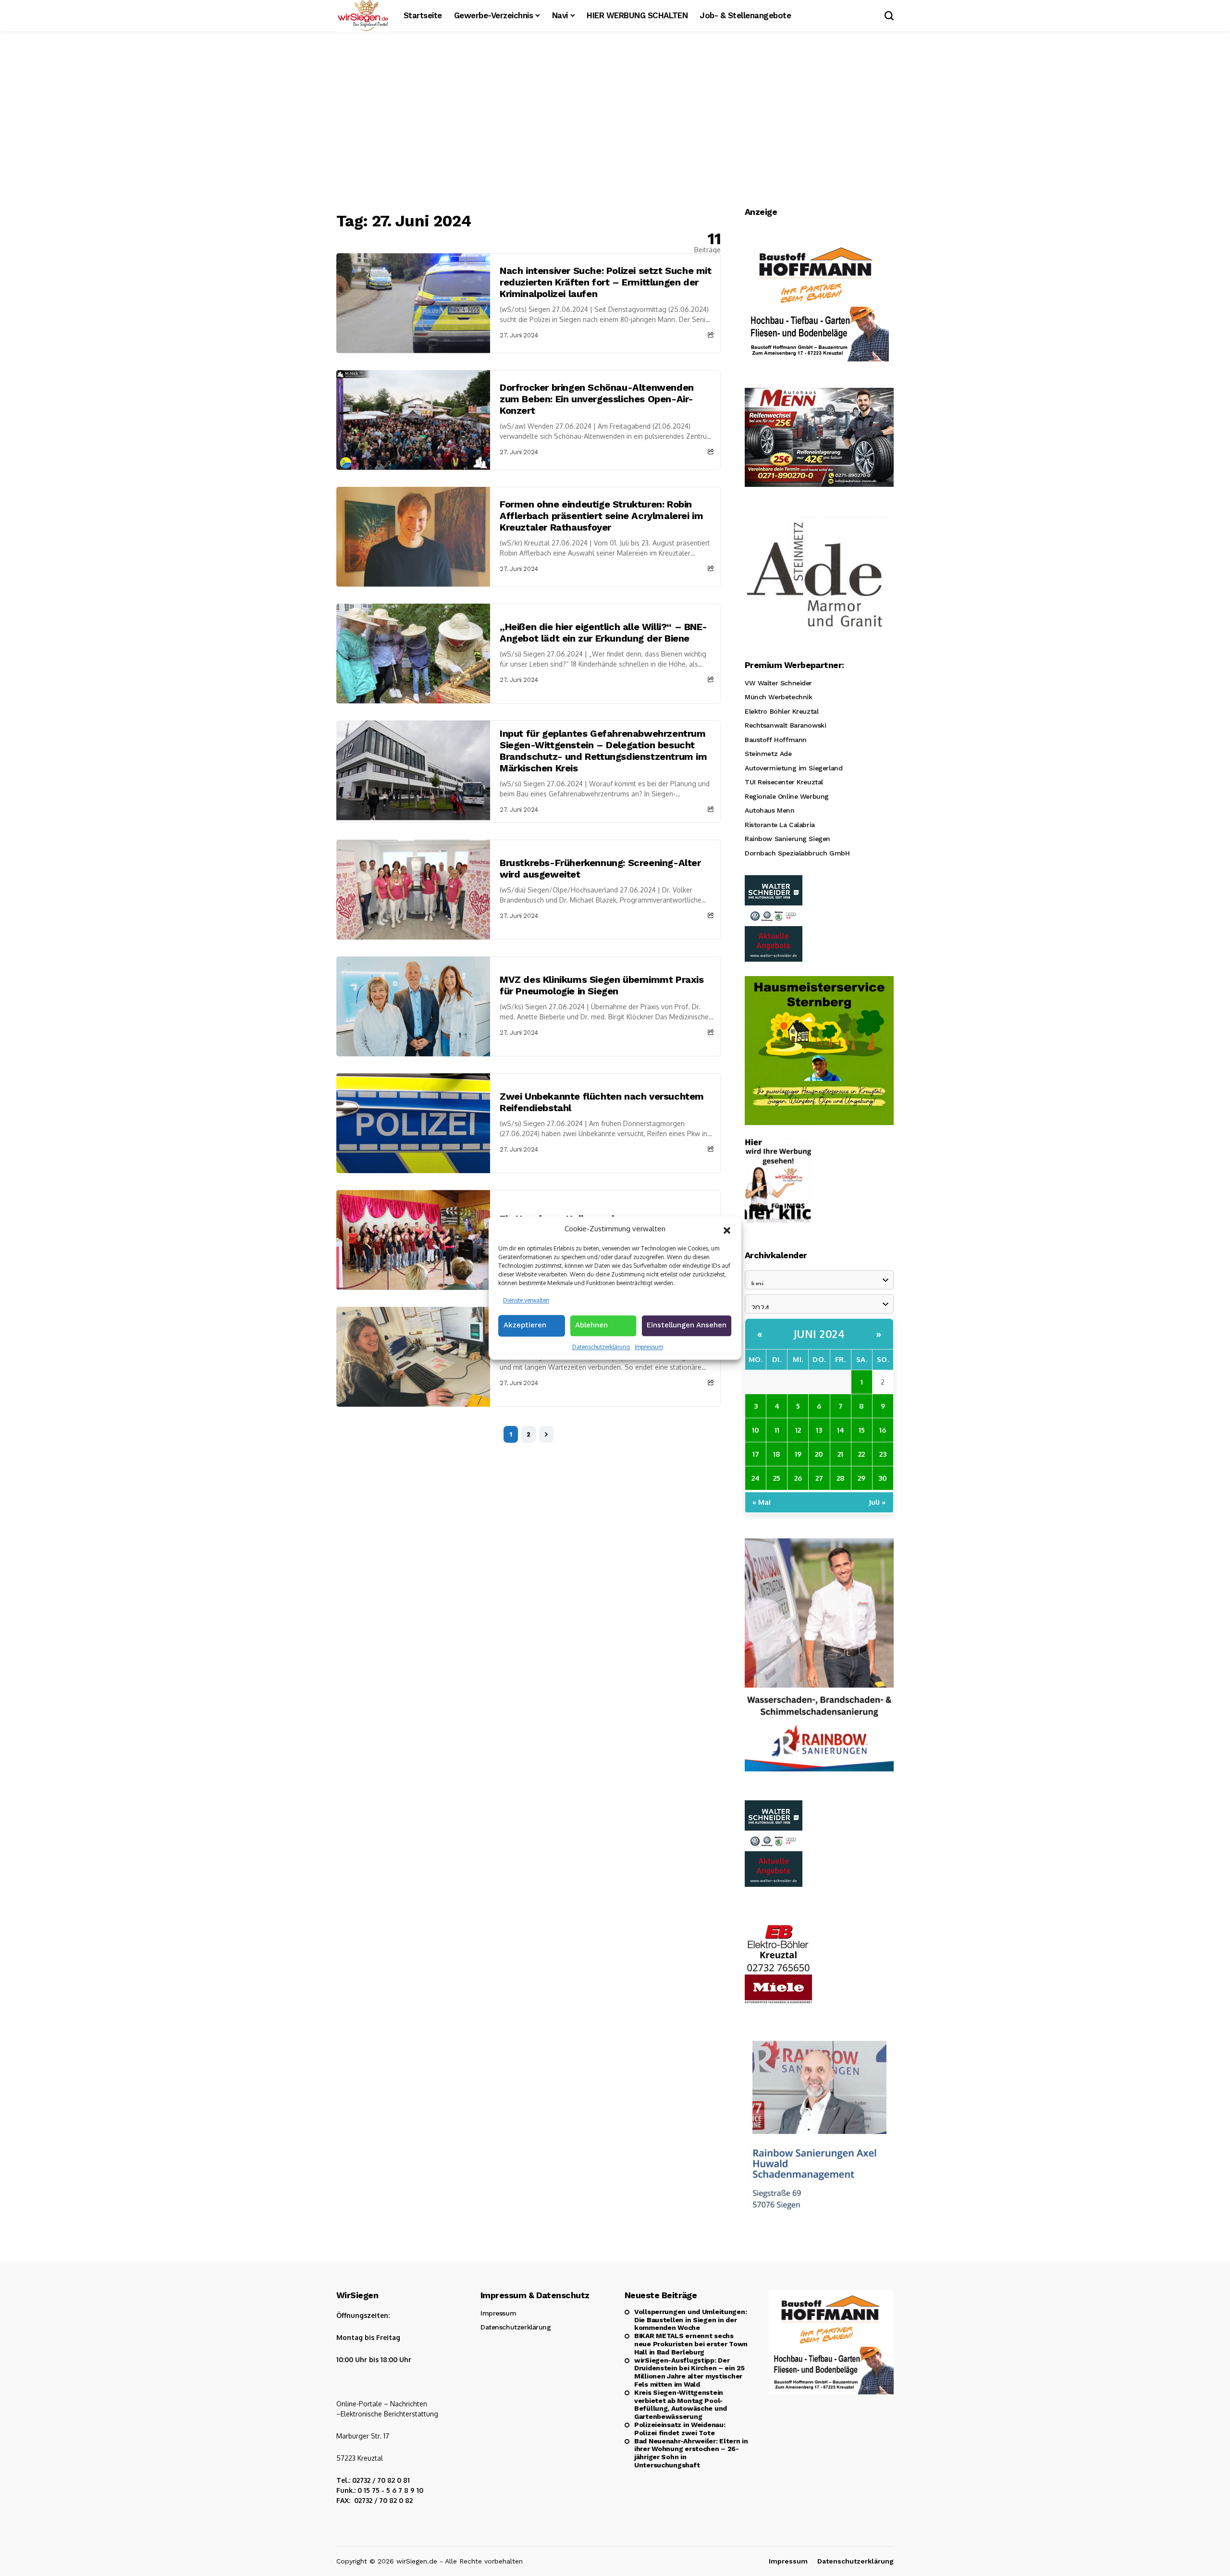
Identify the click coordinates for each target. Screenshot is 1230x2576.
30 (883, 1478)
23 (883, 1454)
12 (798, 1430)
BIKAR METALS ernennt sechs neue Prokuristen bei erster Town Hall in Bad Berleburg (691, 2344)
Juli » (877, 1502)
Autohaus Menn (770, 810)
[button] (727, 1229)
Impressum (649, 1347)
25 (777, 1478)
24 (756, 1478)
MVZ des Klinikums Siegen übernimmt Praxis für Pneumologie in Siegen (602, 985)
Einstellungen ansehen (687, 1325)
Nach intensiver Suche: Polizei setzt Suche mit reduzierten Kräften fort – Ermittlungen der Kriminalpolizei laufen (606, 282)
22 (861, 1454)
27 (819, 1478)
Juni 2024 (819, 1334)
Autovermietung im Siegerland (793, 768)
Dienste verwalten (526, 1300)
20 (819, 1454)
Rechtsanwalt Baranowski (785, 725)
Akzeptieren (525, 1325)
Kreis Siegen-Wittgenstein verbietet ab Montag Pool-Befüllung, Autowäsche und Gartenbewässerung (681, 2404)
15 (862, 1430)
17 (756, 1454)
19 (798, 1454)
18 (777, 1454)
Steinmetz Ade (768, 754)
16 (883, 1430)
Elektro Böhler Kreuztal (781, 711)
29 (861, 1478)
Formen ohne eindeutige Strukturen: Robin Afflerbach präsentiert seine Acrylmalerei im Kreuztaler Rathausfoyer (601, 516)
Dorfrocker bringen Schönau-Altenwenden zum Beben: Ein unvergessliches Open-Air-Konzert (597, 399)
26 (798, 1478)
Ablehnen (591, 1325)
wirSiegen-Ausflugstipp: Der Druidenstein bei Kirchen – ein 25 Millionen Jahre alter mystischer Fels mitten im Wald (689, 2372)
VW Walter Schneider (778, 683)
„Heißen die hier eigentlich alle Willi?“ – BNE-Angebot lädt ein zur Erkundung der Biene (603, 632)
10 (756, 1430)
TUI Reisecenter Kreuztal (784, 782)
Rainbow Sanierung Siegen (787, 839)
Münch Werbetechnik (778, 697)
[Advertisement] (615, 123)
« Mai (762, 1502)
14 (841, 1430)
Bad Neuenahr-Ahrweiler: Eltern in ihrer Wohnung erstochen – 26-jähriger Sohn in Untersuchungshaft (691, 2453)
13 (819, 1430)
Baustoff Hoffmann (776, 740)
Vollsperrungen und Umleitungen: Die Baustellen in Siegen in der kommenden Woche (690, 2320)
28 (841, 1478)
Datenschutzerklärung (601, 1347)
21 (840, 1454)
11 (777, 1430)
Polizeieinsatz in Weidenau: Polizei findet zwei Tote (680, 2429)
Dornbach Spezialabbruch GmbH (797, 853)
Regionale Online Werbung (787, 796)
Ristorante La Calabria (780, 825)
